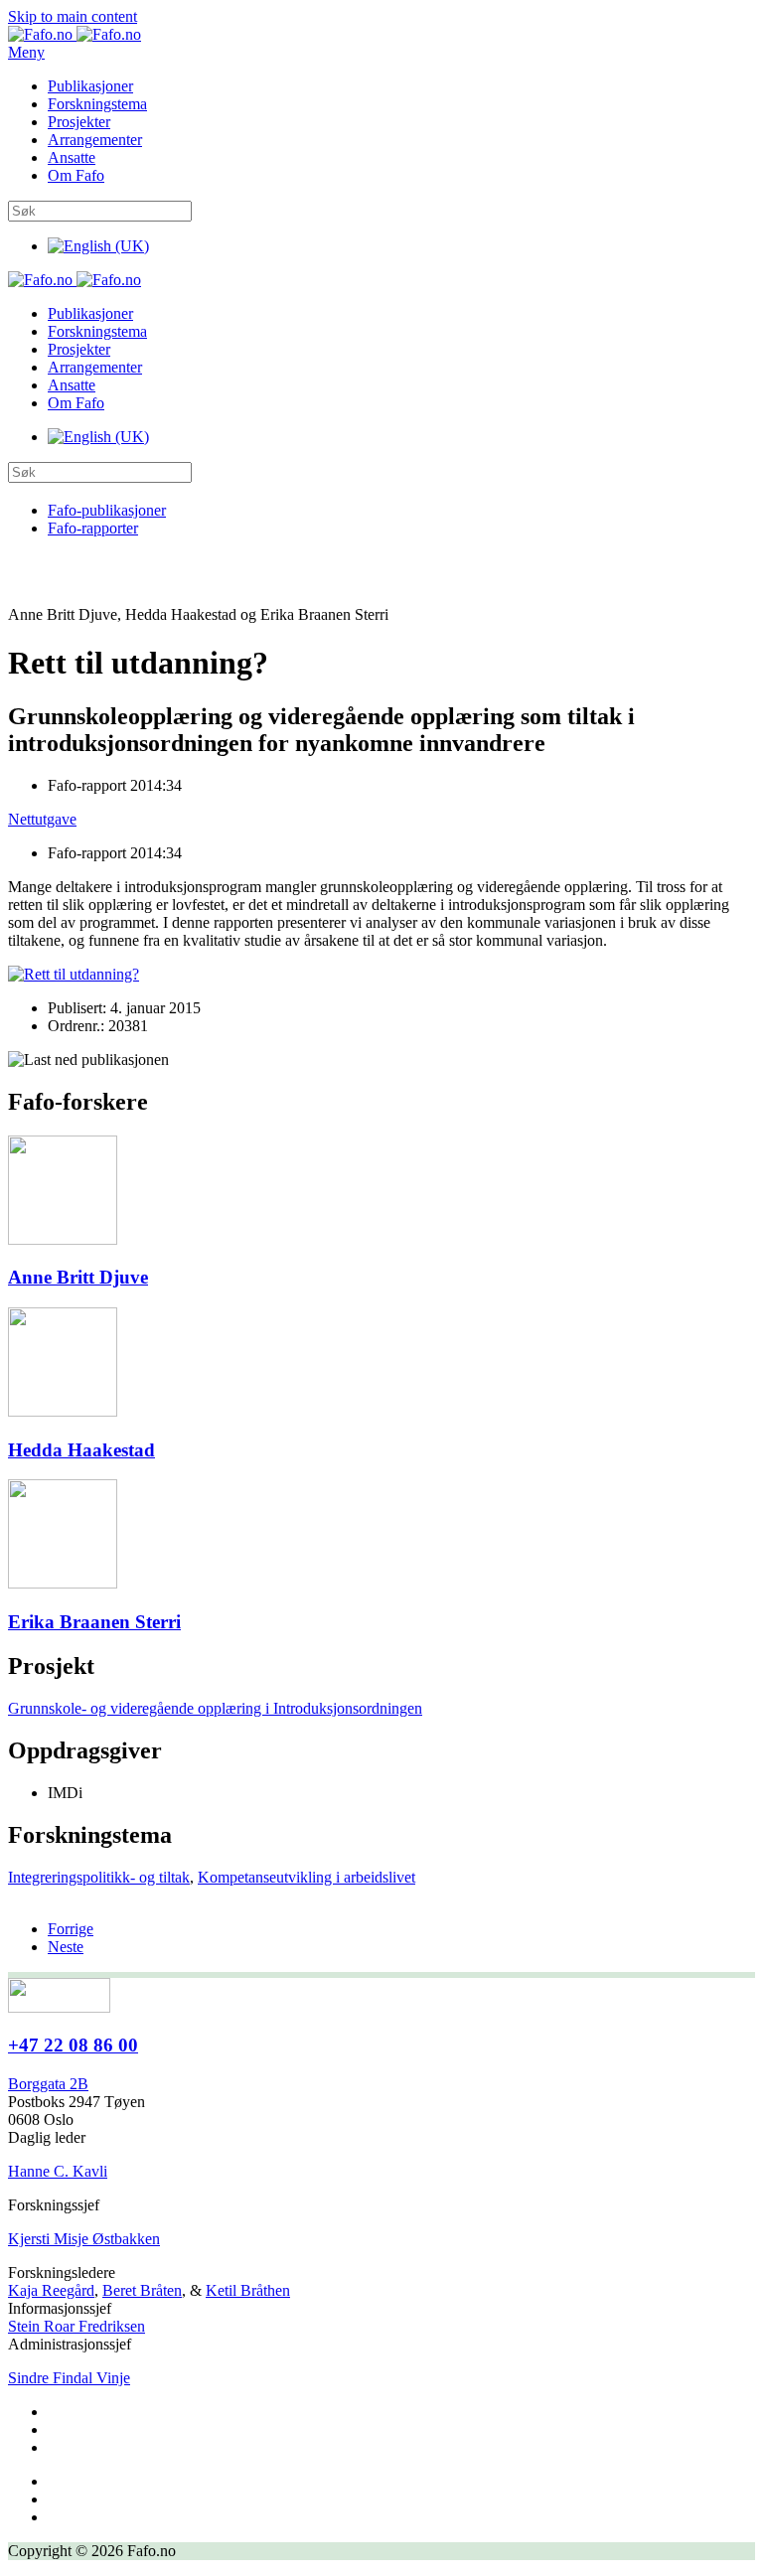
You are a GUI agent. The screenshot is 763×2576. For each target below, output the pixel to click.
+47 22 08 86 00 (73, 2045)
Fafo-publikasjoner (107, 510)
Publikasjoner (90, 86)
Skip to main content (73, 16)
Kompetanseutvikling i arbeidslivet (306, 1877)
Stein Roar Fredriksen (76, 2326)
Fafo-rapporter (93, 528)
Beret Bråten (142, 2290)
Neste (66, 1947)
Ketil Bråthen (248, 2290)
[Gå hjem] (75, 34)
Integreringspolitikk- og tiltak (99, 1877)
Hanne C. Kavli (58, 2171)
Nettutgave (42, 819)
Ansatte (72, 157)
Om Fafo (76, 175)
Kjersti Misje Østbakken (84, 2239)
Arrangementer (95, 140)
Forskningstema (97, 104)
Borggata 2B (48, 2084)
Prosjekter (79, 122)
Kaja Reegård (51, 2290)
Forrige (71, 1929)
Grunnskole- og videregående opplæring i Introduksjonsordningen (215, 1708)
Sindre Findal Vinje (69, 2378)
